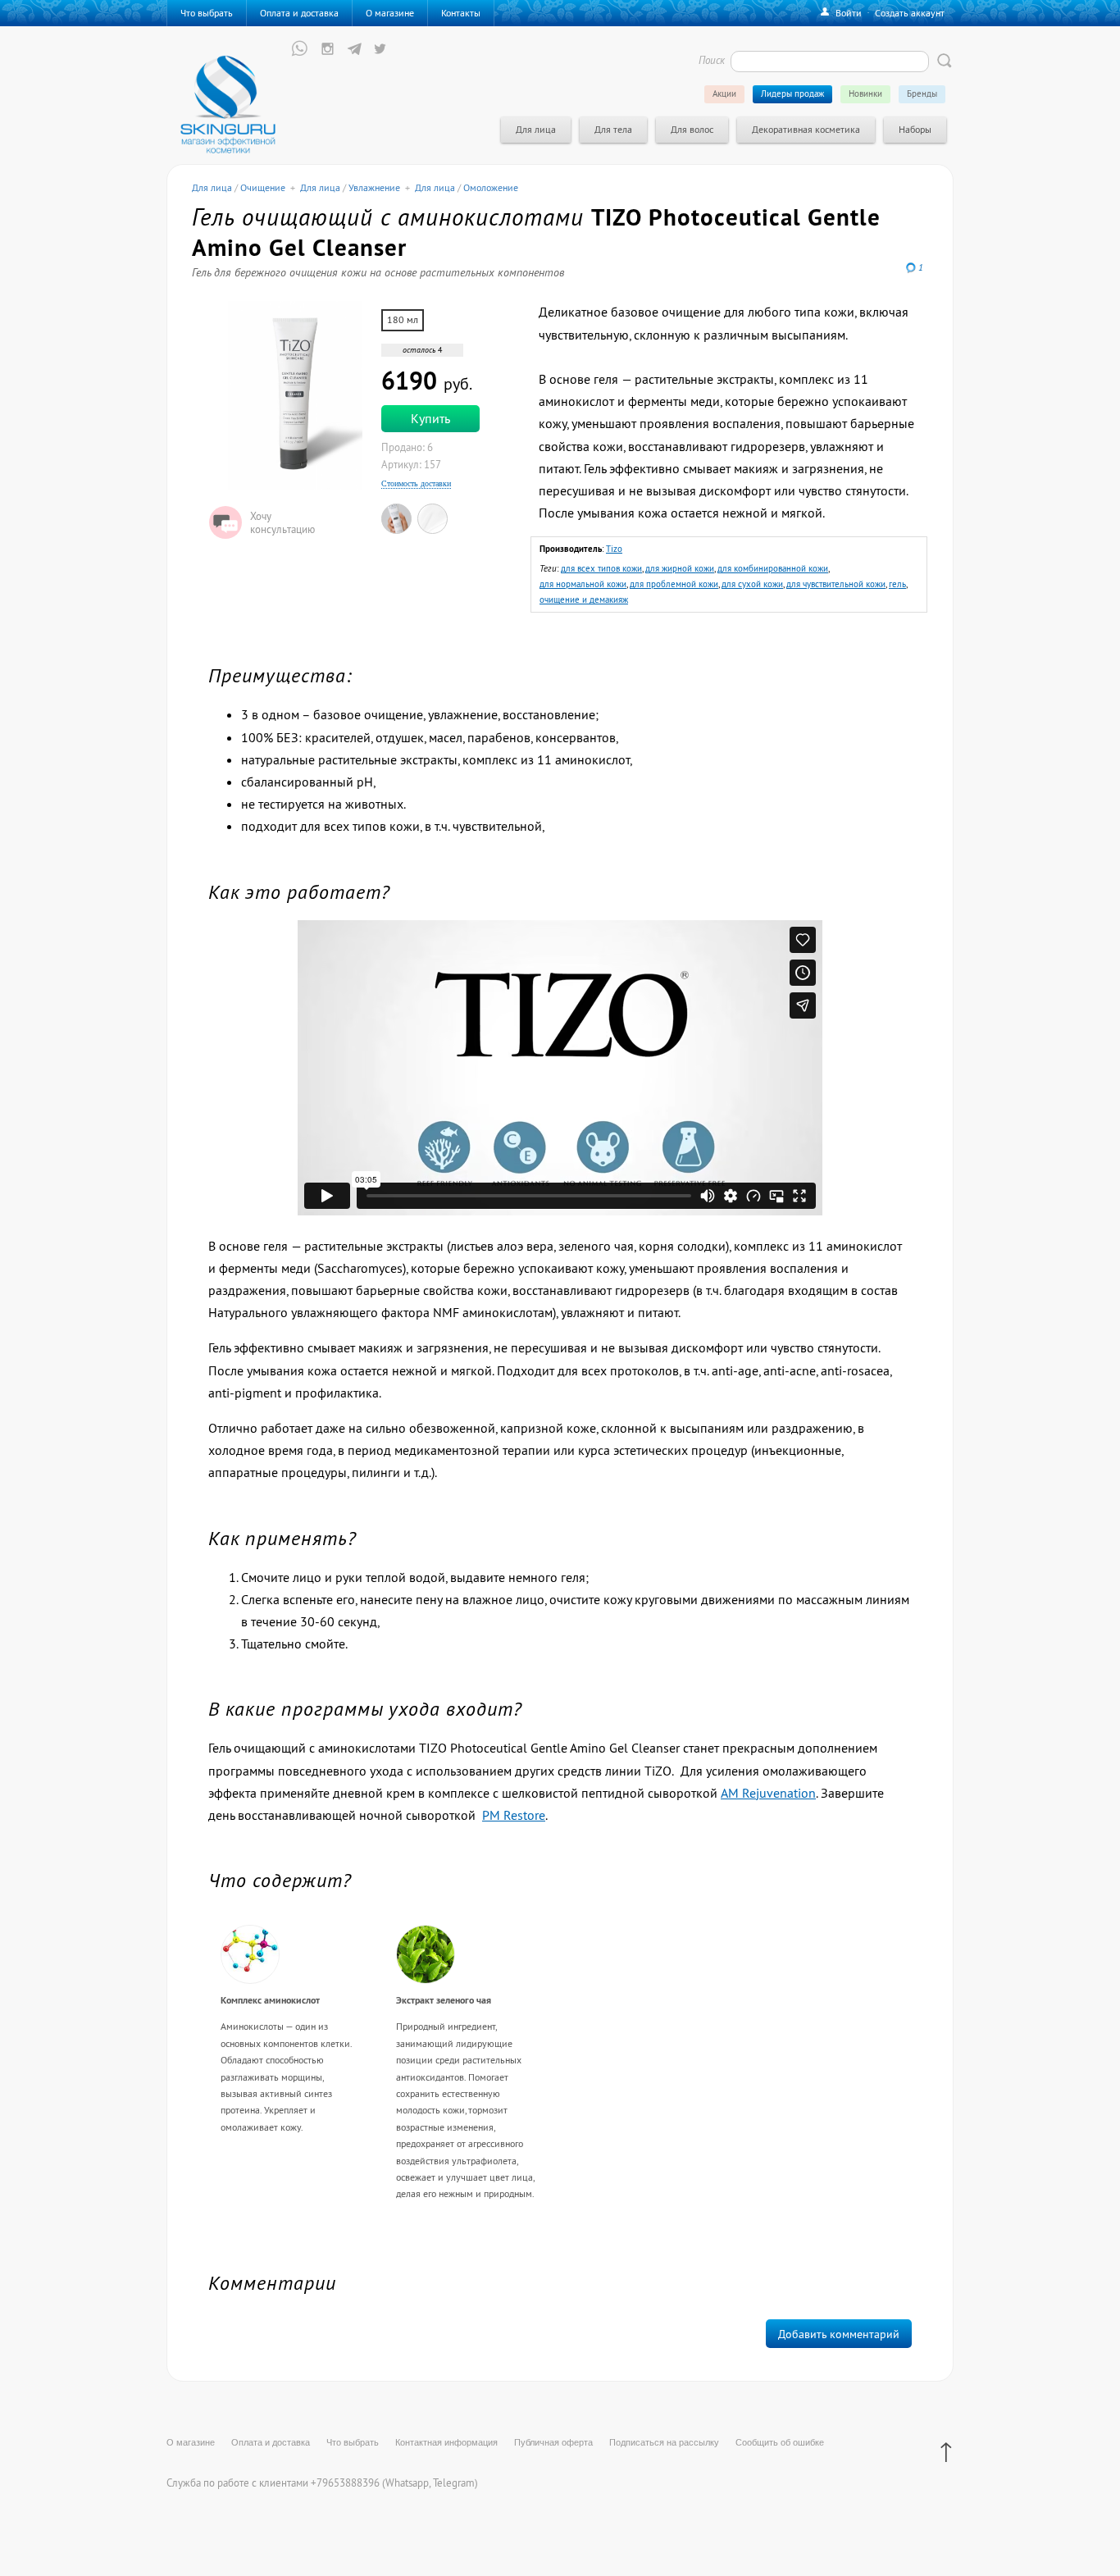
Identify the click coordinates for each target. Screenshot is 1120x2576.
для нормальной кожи (583, 584)
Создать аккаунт (910, 13)
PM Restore (514, 1815)
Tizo (614, 549)
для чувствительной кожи (836, 584)
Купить (430, 418)
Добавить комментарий (839, 2334)
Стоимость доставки (416, 483)
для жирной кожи (680, 568)
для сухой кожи (752, 584)
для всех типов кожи (601, 568)
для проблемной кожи (674, 584)
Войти (849, 13)
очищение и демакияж (584, 600)
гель (897, 584)
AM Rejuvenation (768, 1793)
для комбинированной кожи (773, 568)
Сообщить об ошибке (780, 2442)
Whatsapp (407, 2483)
